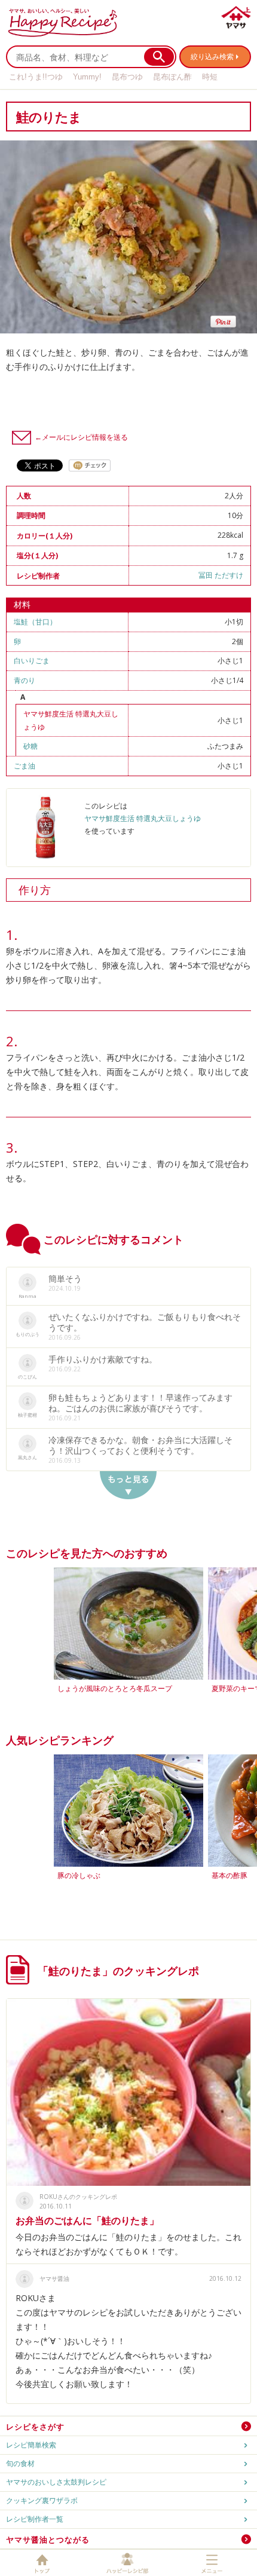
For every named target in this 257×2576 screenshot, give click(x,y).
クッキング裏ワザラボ (42, 2500)
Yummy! (87, 77)
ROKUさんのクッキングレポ (78, 2197)
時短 (210, 77)
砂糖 (30, 746)
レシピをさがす (35, 2427)
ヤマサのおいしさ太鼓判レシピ (56, 2482)
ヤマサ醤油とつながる (48, 2540)
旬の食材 (20, 2463)
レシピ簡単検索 (31, 2445)
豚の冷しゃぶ (79, 1875)
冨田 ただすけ (221, 575)
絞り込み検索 (212, 56)
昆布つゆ (127, 77)
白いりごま (32, 661)
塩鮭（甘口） (35, 622)
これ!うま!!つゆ (36, 77)
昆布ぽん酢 (172, 77)
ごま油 (25, 766)
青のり (25, 680)
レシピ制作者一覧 (35, 2519)
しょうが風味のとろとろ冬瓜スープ (115, 1688)
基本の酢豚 (230, 1875)
